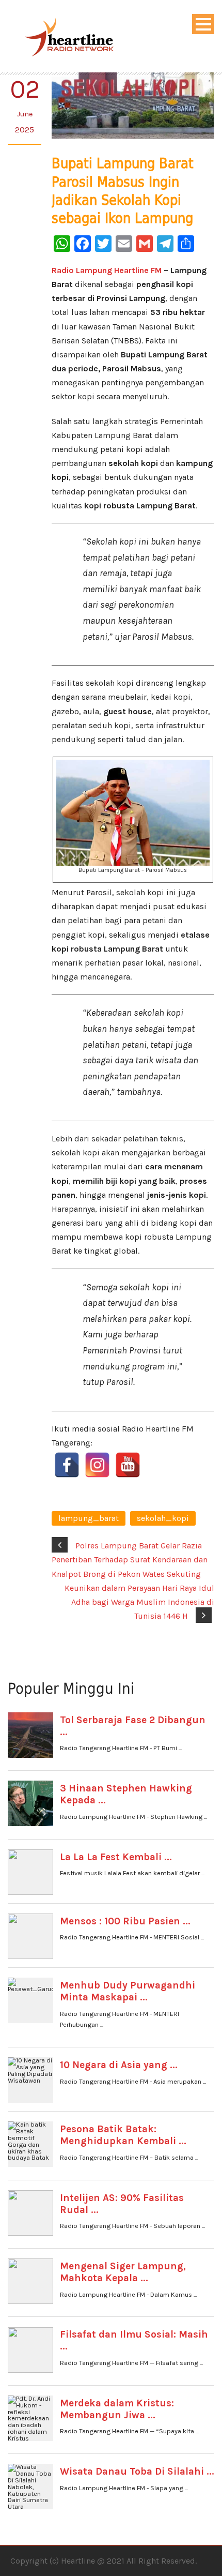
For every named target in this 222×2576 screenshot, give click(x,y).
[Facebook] (67, 1465)
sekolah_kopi (163, 1518)
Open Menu (203, 24)
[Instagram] (97, 1465)
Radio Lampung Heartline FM (107, 270)
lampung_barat (89, 1518)
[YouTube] (128, 1465)
